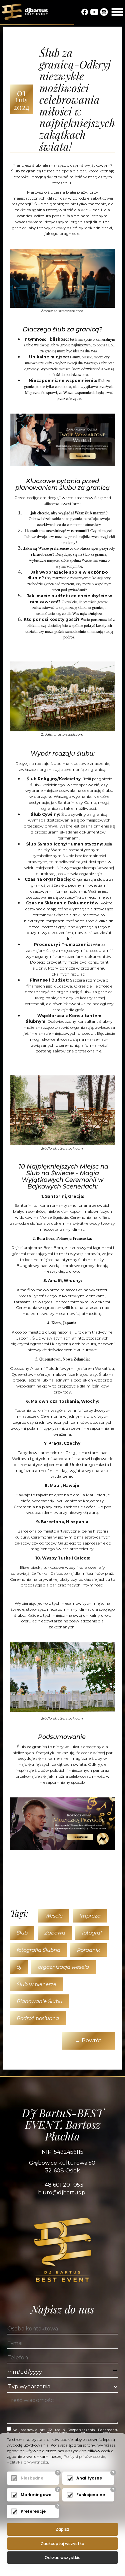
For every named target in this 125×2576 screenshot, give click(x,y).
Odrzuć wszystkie (63, 2558)
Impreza (90, 1916)
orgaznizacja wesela (63, 1967)
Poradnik (88, 1950)
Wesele (54, 1916)
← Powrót (88, 2040)
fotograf (92, 1933)
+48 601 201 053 (62, 2185)
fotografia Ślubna (38, 1950)
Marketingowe (36, 2495)
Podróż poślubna (38, 2018)
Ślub (22, 1933)
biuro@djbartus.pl (62, 2193)
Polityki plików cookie (84, 2456)
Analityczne (89, 2478)
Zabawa (55, 1933)
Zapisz (62, 2529)
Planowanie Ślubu (39, 2001)
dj (19, 1967)
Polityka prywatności (27, 2462)
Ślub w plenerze (36, 1984)
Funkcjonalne (91, 2495)
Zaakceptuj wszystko (62, 2544)
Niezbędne (32, 2478)
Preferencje (33, 2511)
